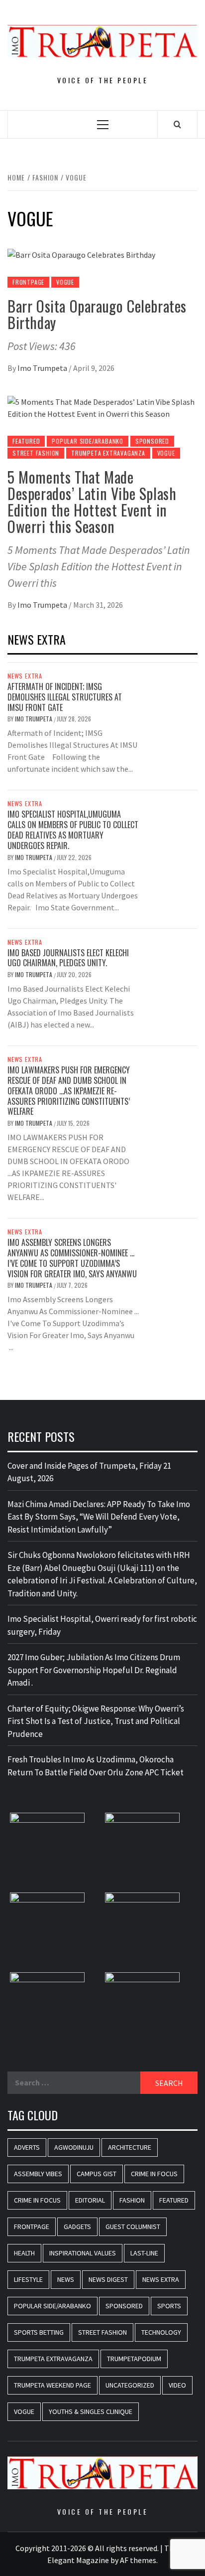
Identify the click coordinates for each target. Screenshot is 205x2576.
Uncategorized (130, 2385)
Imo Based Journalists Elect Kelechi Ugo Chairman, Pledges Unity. (68, 958)
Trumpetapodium (134, 2359)
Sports (169, 2306)
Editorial (90, 2200)
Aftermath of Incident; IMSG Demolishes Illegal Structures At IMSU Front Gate (65, 697)
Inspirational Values (83, 2253)
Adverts (27, 2147)
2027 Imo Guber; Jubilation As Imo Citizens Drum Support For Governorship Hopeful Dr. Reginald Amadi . (94, 1670)
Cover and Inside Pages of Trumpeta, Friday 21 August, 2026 (89, 1472)
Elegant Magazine (78, 2560)
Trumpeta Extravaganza (108, 453)
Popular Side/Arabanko (88, 441)
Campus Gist (97, 2174)
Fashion (132, 2200)
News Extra (25, 676)
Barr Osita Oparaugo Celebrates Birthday (97, 314)
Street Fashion (36, 453)
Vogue (65, 282)
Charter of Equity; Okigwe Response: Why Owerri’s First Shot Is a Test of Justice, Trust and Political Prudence (96, 1721)
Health (24, 2253)
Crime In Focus (154, 2174)
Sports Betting (39, 2332)
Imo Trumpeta (43, 368)
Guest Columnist (133, 2227)
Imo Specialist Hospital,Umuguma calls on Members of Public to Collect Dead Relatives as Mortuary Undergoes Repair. (73, 830)
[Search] (177, 124)
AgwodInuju (74, 2147)
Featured (26, 441)
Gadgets (77, 2227)
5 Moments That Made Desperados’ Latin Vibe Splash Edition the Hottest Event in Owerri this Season (92, 502)
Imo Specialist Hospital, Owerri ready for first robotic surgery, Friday (102, 1625)
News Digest (108, 2279)
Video (177, 2385)
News (66, 2279)
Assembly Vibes (38, 2174)
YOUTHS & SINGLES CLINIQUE (91, 2411)
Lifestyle (28, 2279)
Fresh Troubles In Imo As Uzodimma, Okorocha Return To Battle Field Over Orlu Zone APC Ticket (96, 1766)
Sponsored (152, 441)
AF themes (138, 2560)
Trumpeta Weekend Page (52, 2385)
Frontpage (28, 282)
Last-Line (144, 2253)
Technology (161, 2332)
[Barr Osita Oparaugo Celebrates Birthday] (81, 254)
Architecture (130, 2147)
